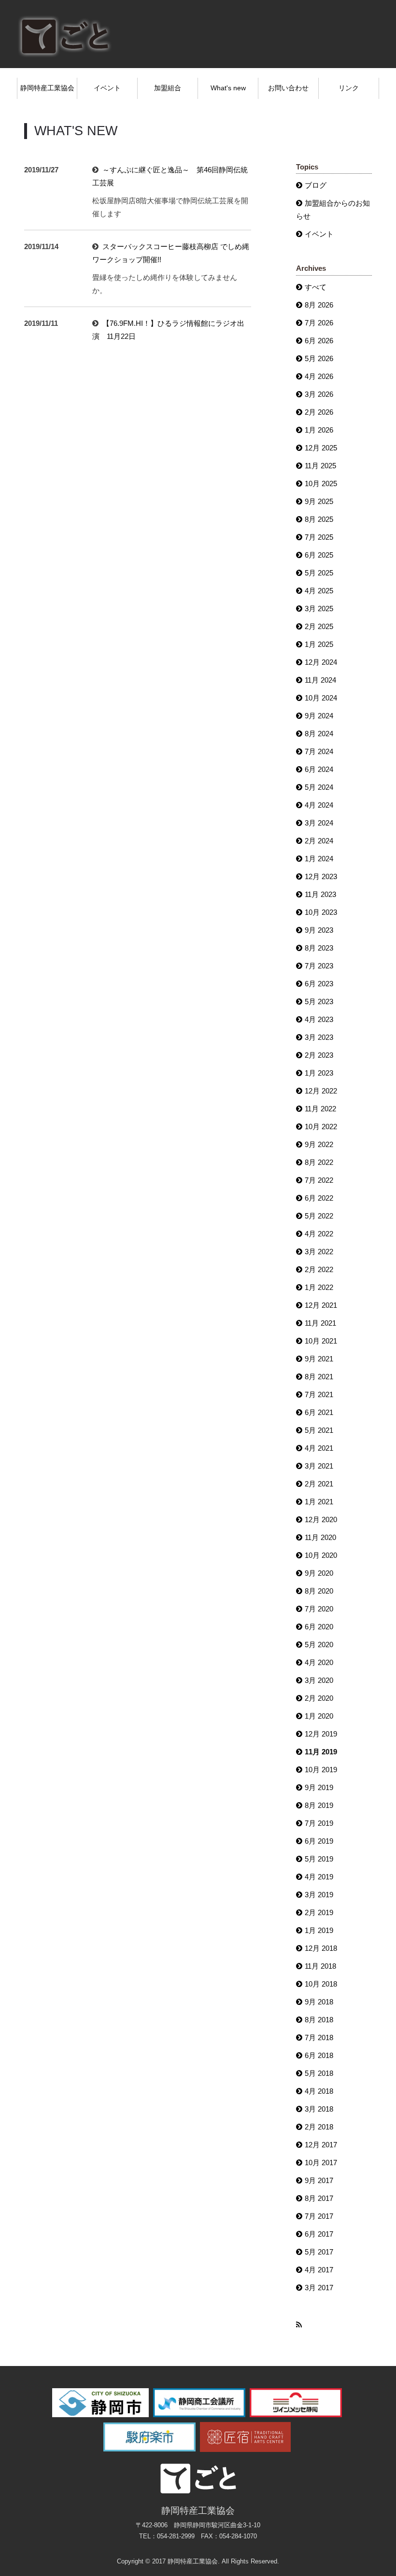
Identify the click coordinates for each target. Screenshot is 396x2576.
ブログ (316, 185)
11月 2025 (320, 466)
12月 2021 (321, 1305)
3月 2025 (319, 609)
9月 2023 (319, 930)
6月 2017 (319, 2234)
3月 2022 (319, 1252)
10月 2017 (321, 2163)
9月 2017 (319, 2180)
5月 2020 (319, 1645)
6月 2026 (319, 341)
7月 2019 (319, 1823)
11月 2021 (320, 1323)
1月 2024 (319, 859)
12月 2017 (321, 2145)
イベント (107, 88)
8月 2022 (319, 1162)
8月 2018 (319, 2020)
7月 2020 (319, 1609)
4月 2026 (319, 376)
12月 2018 (321, 1948)
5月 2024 (319, 787)
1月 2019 (319, 1930)
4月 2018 (319, 2091)
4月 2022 (319, 1234)
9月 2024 (319, 716)
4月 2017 (319, 2270)
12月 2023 (321, 876)
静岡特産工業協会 (47, 88)
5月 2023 (319, 1001)
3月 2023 (319, 1037)
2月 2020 (319, 1698)
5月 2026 (319, 358)
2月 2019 (319, 1912)
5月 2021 (319, 1430)
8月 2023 (319, 948)
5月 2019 (319, 1859)
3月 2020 (319, 1680)
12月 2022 (321, 1091)
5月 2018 (319, 2073)
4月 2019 (319, 1877)
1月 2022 (319, 1287)
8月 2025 (319, 519)
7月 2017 (319, 2216)
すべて (316, 287)
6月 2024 (319, 769)
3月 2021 (319, 1466)
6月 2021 (319, 1412)
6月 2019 (319, 1841)
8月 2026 (319, 305)
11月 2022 (320, 1109)
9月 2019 (319, 1787)
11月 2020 (320, 1537)
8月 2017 (319, 2198)
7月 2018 (319, 2037)
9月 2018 (319, 2002)
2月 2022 (319, 1269)
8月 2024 (319, 734)
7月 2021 (319, 1394)
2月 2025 (319, 626)
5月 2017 (319, 2252)
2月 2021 (319, 1484)
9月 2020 (319, 1573)
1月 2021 (319, 1502)
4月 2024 (319, 805)
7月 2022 (319, 1180)
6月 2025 (319, 555)
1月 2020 (319, 1716)
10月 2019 (321, 1770)
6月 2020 (319, 1627)
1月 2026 (319, 430)
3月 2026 (319, 394)
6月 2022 (319, 1198)
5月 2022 (319, 1216)
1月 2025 (319, 644)
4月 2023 (319, 1019)
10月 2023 (321, 912)
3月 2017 (319, 2288)
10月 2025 (321, 483)
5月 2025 (319, 573)
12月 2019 (321, 1734)
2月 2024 (319, 841)
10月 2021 (321, 1341)
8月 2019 (319, 1805)
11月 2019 (321, 1752)
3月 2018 (319, 2109)
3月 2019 (319, 1895)
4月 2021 (319, 1448)
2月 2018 (319, 2127)
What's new (228, 88)
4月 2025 (319, 591)
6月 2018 (319, 2055)
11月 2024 (320, 680)
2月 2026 (319, 412)
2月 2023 (319, 1055)
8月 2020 (319, 1591)
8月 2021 (319, 1377)
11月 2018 (320, 1966)
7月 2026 (319, 323)
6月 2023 (319, 984)
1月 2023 (319, 1073)
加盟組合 (168, 88)
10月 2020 (321, 1555)
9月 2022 (319, 1144)
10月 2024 (321, 698)
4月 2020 (319, 1662)
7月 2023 (319, 966)
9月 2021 (319, 1359)
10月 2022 (321, 1127)
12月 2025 (321, 448)
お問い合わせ (288, 88)
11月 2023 (320, 894)
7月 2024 (319, 751)
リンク (349, 88)
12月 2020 (321, 1519)
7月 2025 (319, 537)
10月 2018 (321, 1984)
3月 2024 (319, 823)
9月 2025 (319, 501)
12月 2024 (321, 662)
